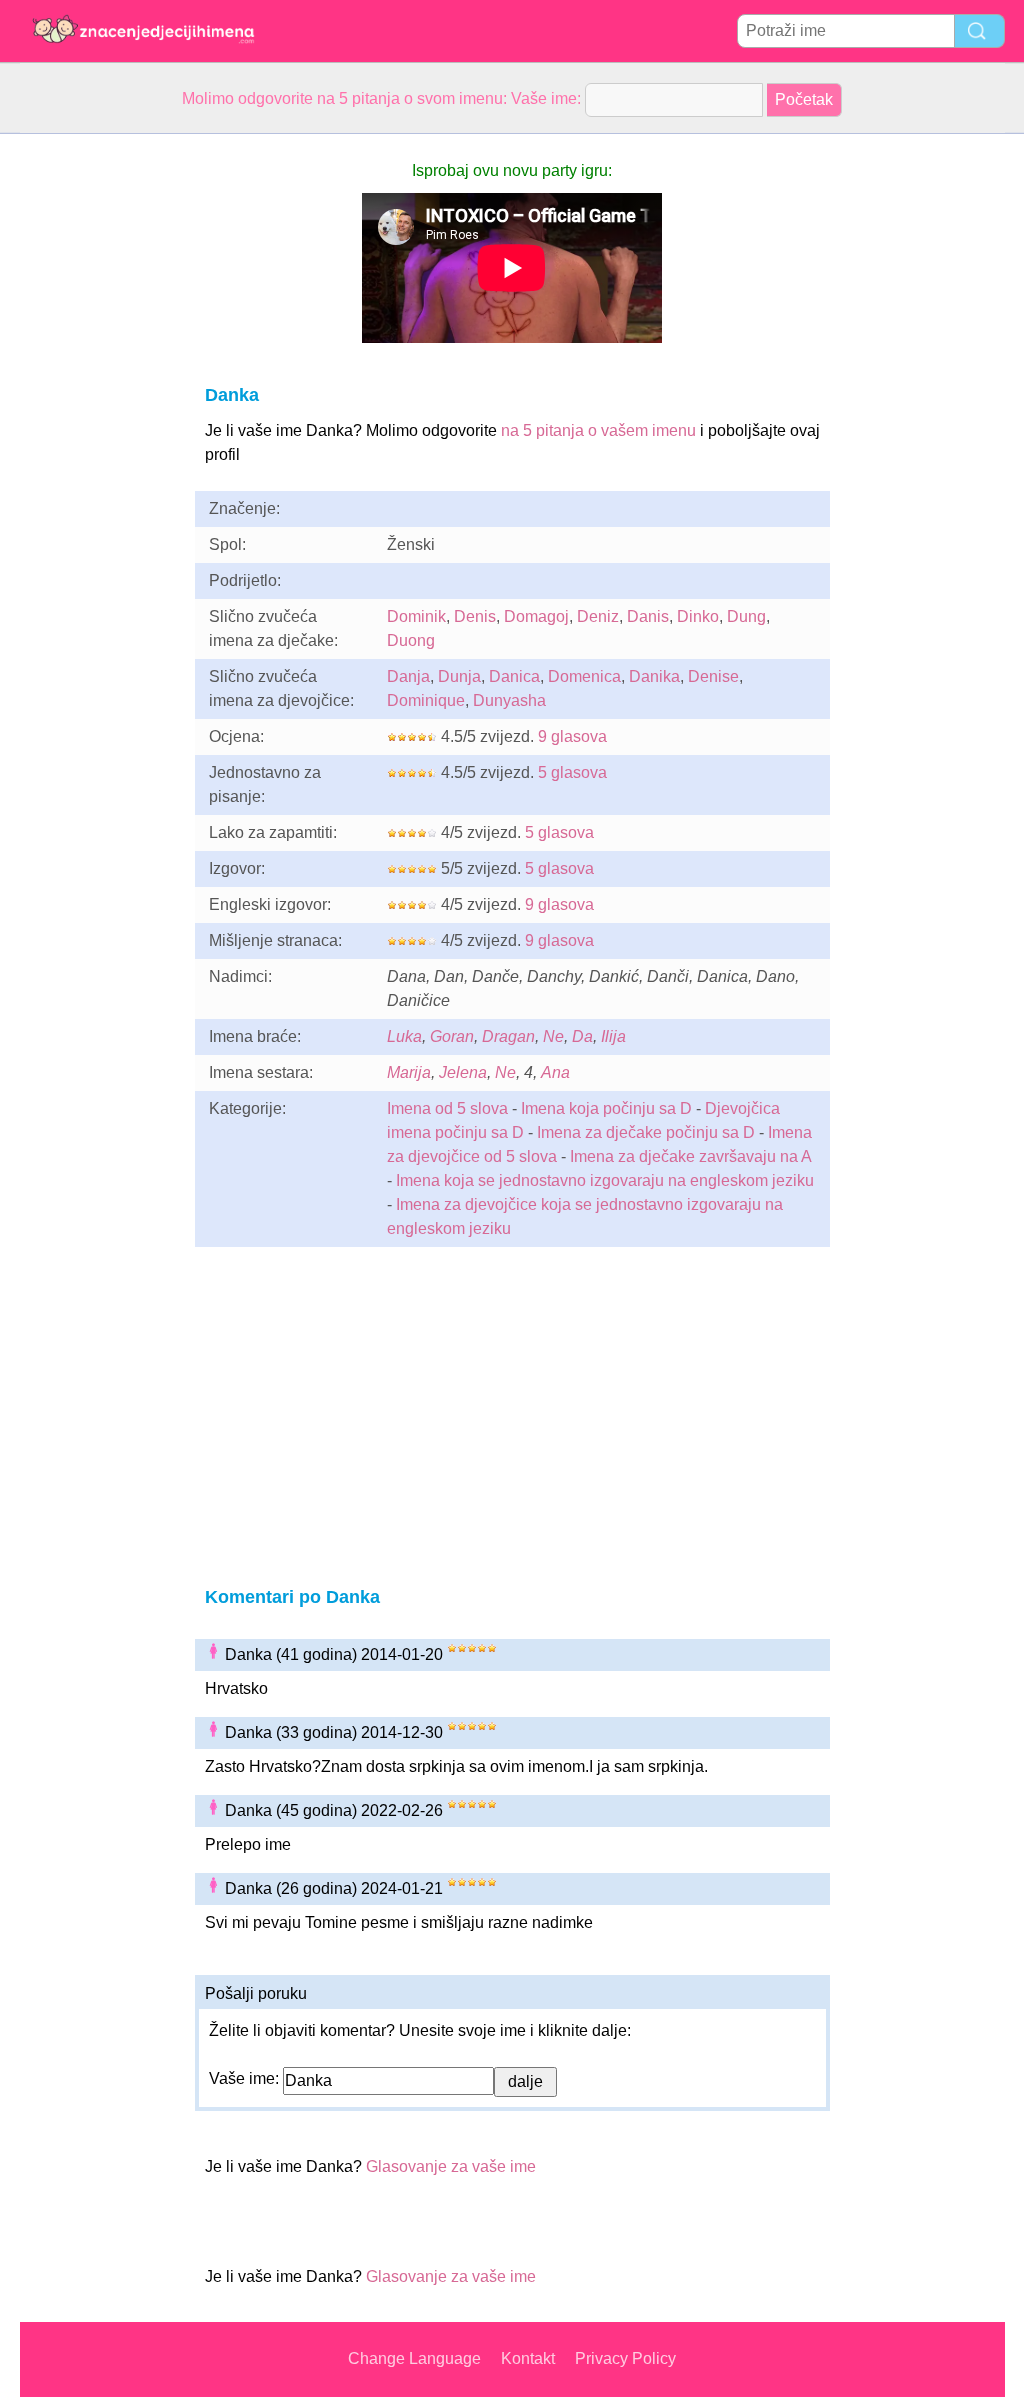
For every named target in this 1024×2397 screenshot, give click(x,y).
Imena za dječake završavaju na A (691, 1156)
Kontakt (528, 2358)
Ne (553, 1036)
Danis (648, 616)
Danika (654, 676)
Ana (555, 1072)
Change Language (414, 2358)
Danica (514, 676)
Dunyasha (509, 700)
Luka (404, 1036)
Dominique (426, 700)
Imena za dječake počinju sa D (646, 1132)
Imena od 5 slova (447, 1108)
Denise (713, 676)
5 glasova (572, 772)
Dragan (508, 1036)
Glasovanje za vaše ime (451, 2166)
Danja (408, 676)
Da (582, 1036)
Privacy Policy (625, 2358)
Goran (452, 1036)
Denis (475, 616)
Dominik (416, 616)
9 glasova (572, 736)
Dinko (698, 616)
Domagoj (536, 616)
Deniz (598, 616)
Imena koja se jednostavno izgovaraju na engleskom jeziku (605, 1180)
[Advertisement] (100, 434)
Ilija (613, 1036)
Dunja (459, 676)
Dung (746, 616)
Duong (411, 640)
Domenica (584, 676)
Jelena (463, 1072)
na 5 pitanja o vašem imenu (598, 430)
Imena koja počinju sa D (606, 1108)
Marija (409, 1072)
